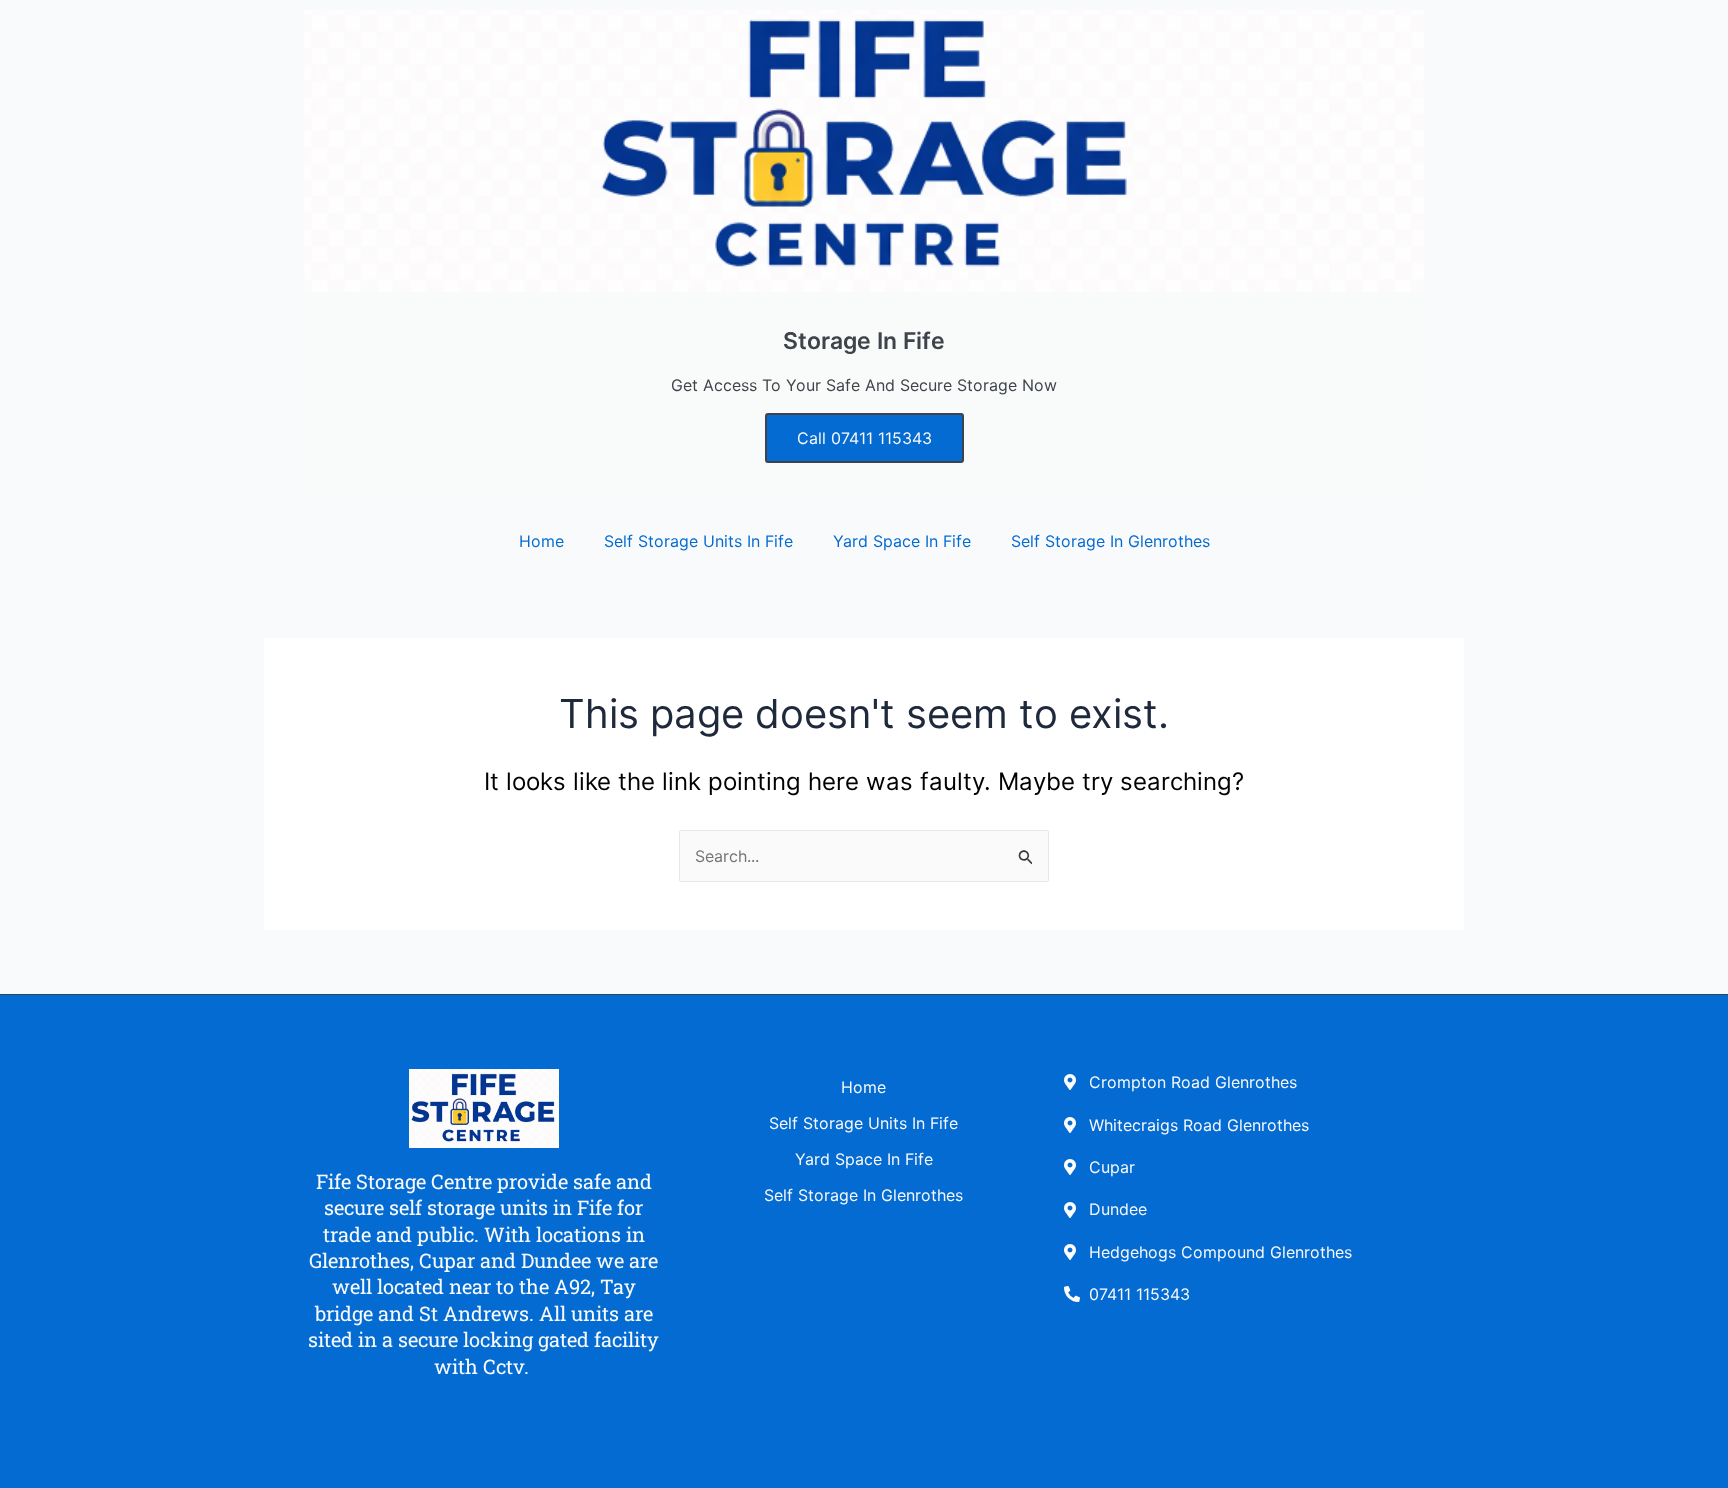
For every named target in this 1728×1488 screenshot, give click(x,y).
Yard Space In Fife (902, 541)
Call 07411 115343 (864, 438)
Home (541, 541)
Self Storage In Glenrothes (1110, 541)
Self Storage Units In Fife (698, 541)
